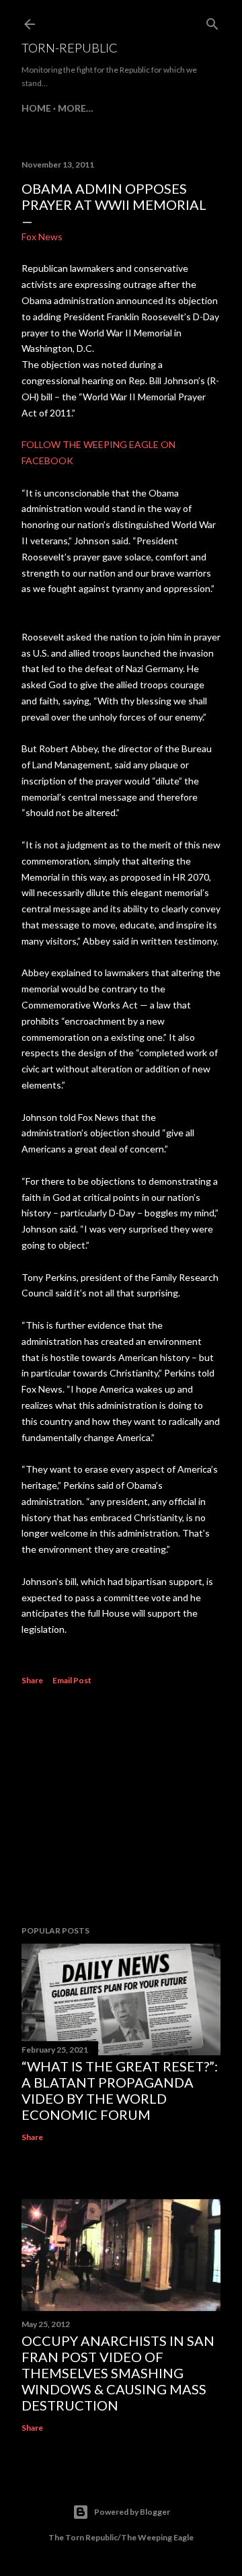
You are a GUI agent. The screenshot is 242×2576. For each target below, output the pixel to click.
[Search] (212, 21)
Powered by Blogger (132, 2512)
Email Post (72, 1680)
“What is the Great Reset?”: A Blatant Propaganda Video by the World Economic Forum (120, 2090)
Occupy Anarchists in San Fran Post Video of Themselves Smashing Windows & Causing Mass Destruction (118, 2373)
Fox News (42, 236)
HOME (36, 108)
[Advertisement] (121, 1808)
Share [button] (32, 1680)
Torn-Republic (70, 48)
